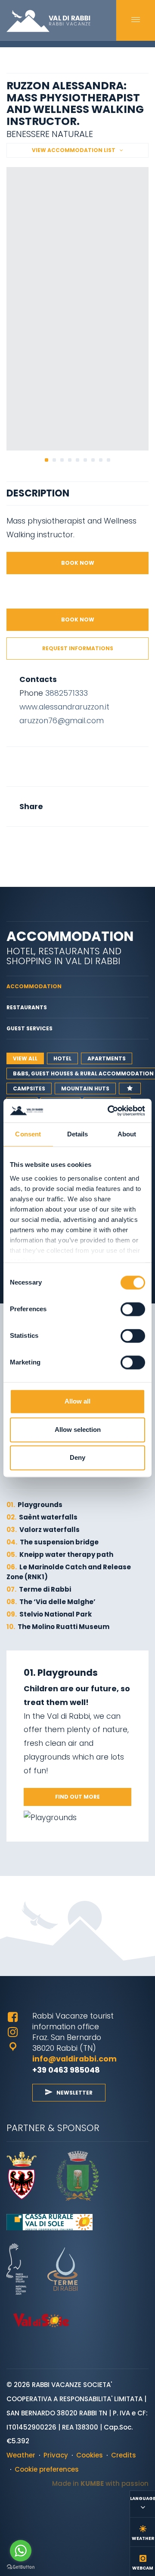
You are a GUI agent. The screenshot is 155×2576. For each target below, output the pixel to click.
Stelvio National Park (49, 1614)
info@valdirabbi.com (75, 2059)
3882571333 (67, 693)
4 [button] (70, 460)
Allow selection (78, 1430)
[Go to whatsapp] (21, 2551)
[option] (77, 309)
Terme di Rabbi (39, 1589)
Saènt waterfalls (42, 1517)
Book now (78, 563)
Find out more (77, 1797)
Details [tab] (78, 1134)
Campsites (29, 1089)
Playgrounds (34, 1505)
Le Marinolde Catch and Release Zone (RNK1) (69, 1572)
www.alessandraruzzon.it (64, 707)
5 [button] (77, 460)
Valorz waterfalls (43, 1530)
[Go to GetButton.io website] (21, 2567)
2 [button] (54, 460)
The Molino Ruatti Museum (58, 1627)
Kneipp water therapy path (60, 1554)
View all (25, 1058)
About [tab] (127, 1134)
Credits (124, 2455)
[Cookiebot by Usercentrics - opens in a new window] (110, 1110)
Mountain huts (85, 1089)
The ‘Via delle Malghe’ (51, 1602)
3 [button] (62, 460)
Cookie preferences (47, 2469)
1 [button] (46, 460)
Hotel (62, 1058)
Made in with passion (100, 2483)
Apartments (107, 1058)
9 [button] (108, 460)
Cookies (90, 2455)
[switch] (133, 1309)
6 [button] (85, 460)
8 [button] (101, 460)
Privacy (56, 2455)
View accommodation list (74, 150)
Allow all (77, 1402)
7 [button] (93, 460)
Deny (77, 1458)
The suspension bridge (53, 1542)
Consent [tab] (28, 1134)
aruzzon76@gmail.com (62, 720)
